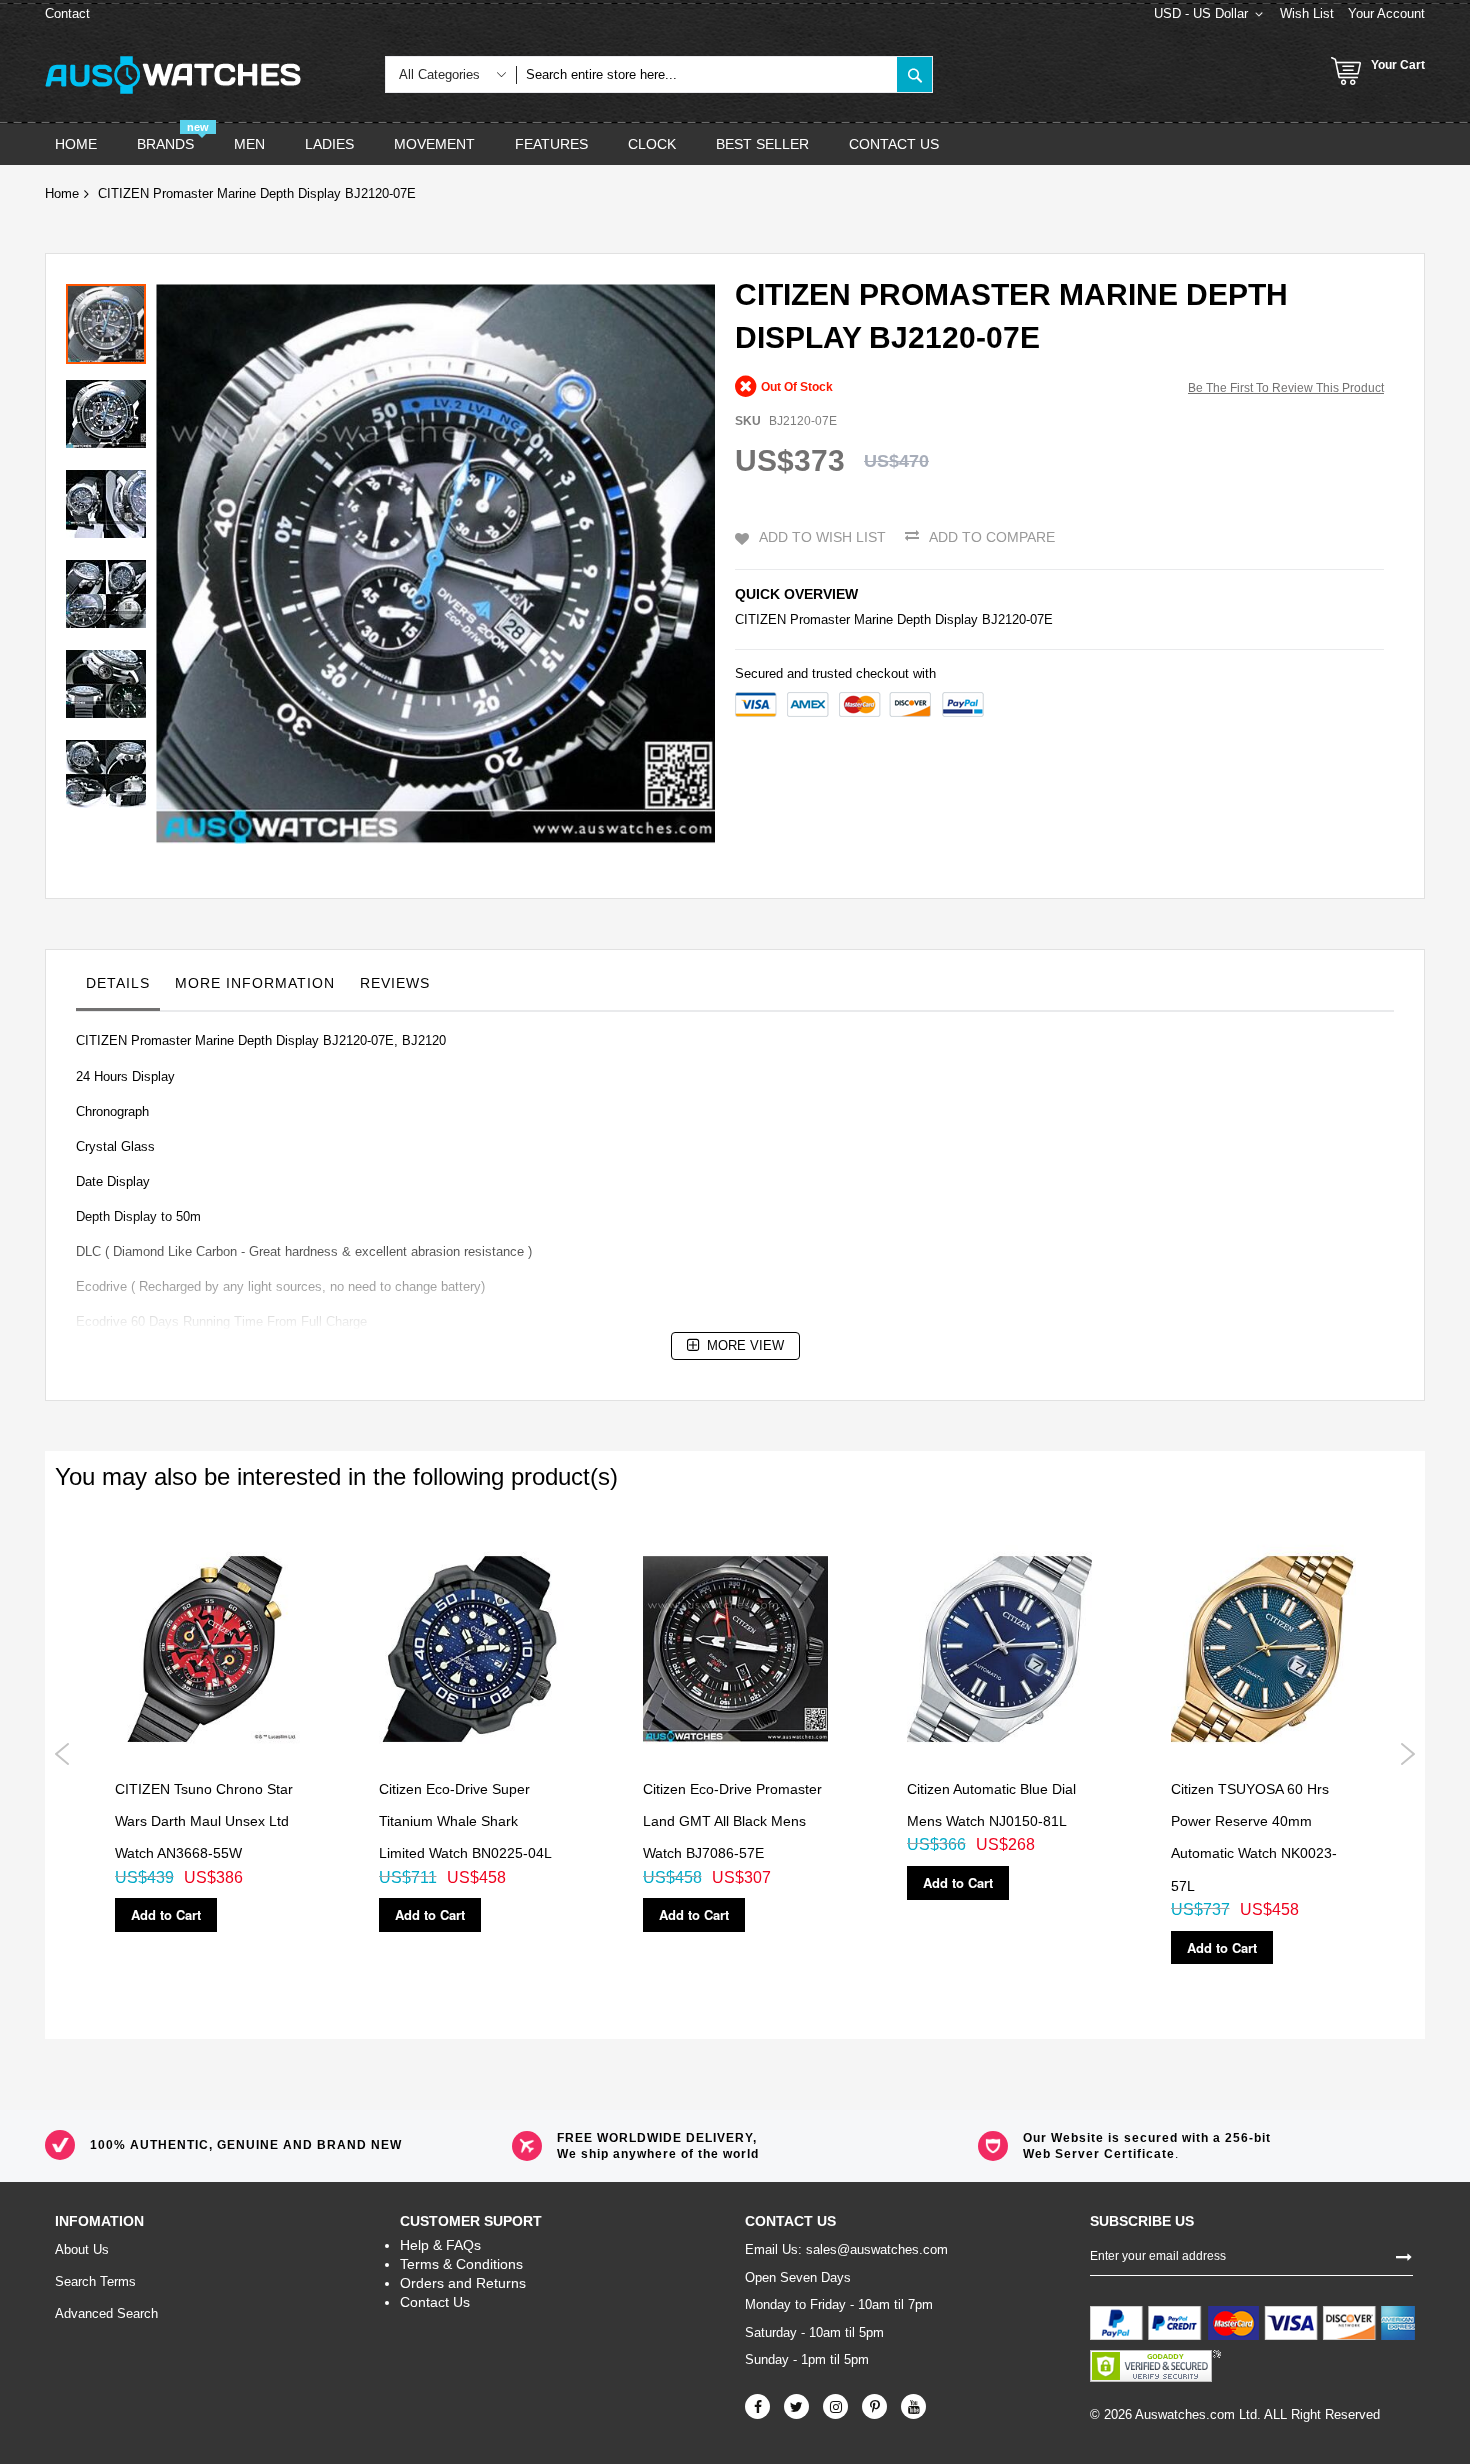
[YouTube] (913, 2406)
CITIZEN (760, 619)
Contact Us (435, 2302)
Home (62, 193)
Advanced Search (106, 2313)
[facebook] (757, 2406)
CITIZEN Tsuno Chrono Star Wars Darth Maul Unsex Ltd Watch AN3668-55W (204, 1821)
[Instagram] (835, 2406)
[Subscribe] (1404, 2255)
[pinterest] (874, 2406)
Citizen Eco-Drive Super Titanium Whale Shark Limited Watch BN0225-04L (465, 1821)
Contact (67, 13)
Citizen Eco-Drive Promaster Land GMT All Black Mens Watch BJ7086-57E (732, 1821)
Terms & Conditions (461, 2264)
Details (118, 983)
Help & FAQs (440, 2245)
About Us (82, 2249)
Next (1407, 1754)
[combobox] (706, 74)
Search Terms (95, 2281)
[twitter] (796, 2406)
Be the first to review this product (1286, 388)
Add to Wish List (822, 537)
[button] (111, 409)
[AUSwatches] (173, 75)
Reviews (395, 983)
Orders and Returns (463, 2283)
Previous (62, 1754)
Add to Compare (992, 537)
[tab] (118, 988)
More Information (255, 983)
